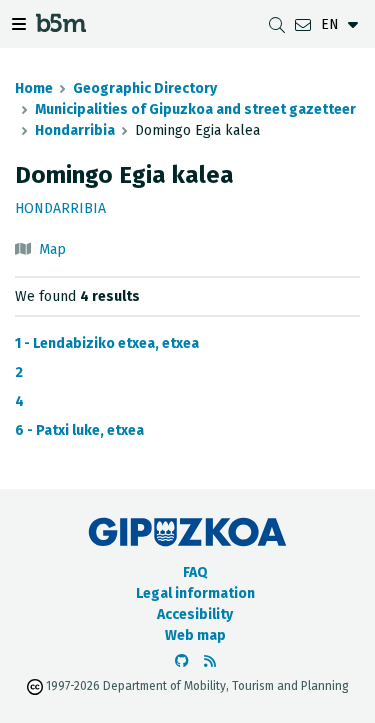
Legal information (195, 593)
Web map (195, 635)
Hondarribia (75, 130)
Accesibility (195, 614)
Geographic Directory (145, 88)
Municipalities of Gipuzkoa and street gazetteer (195, 109)
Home (34, 88)
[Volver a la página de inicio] (61, 26)
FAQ (195, 572)
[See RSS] (210, 661)
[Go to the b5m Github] (182, 661)
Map (52, 249)
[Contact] (303, 24)
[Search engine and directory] (277, 24)
